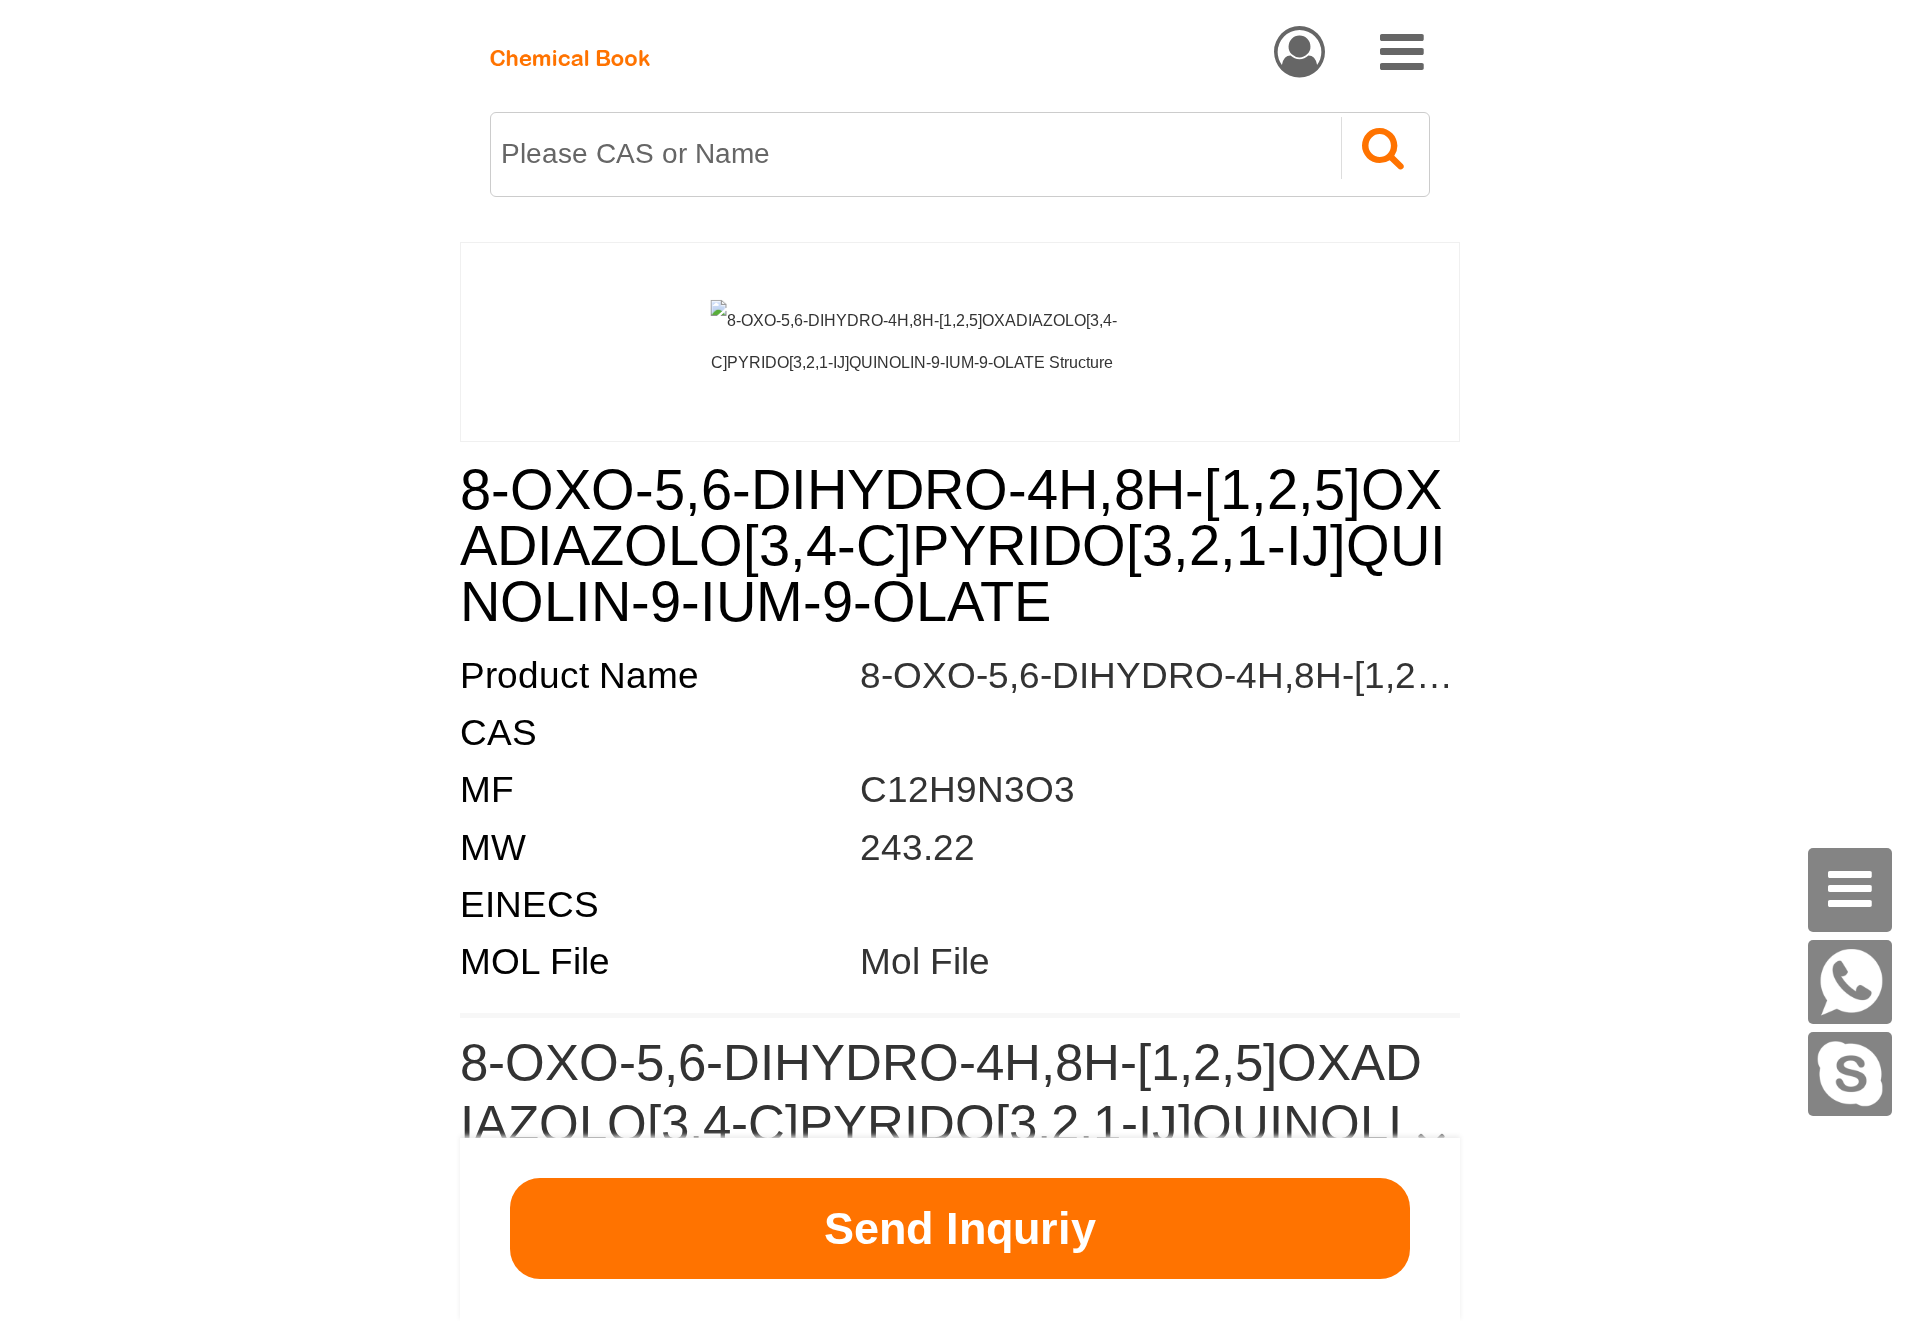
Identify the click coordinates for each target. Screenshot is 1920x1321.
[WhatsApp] (1850, 982)
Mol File (925, 961)
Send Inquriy (960, 1228)
